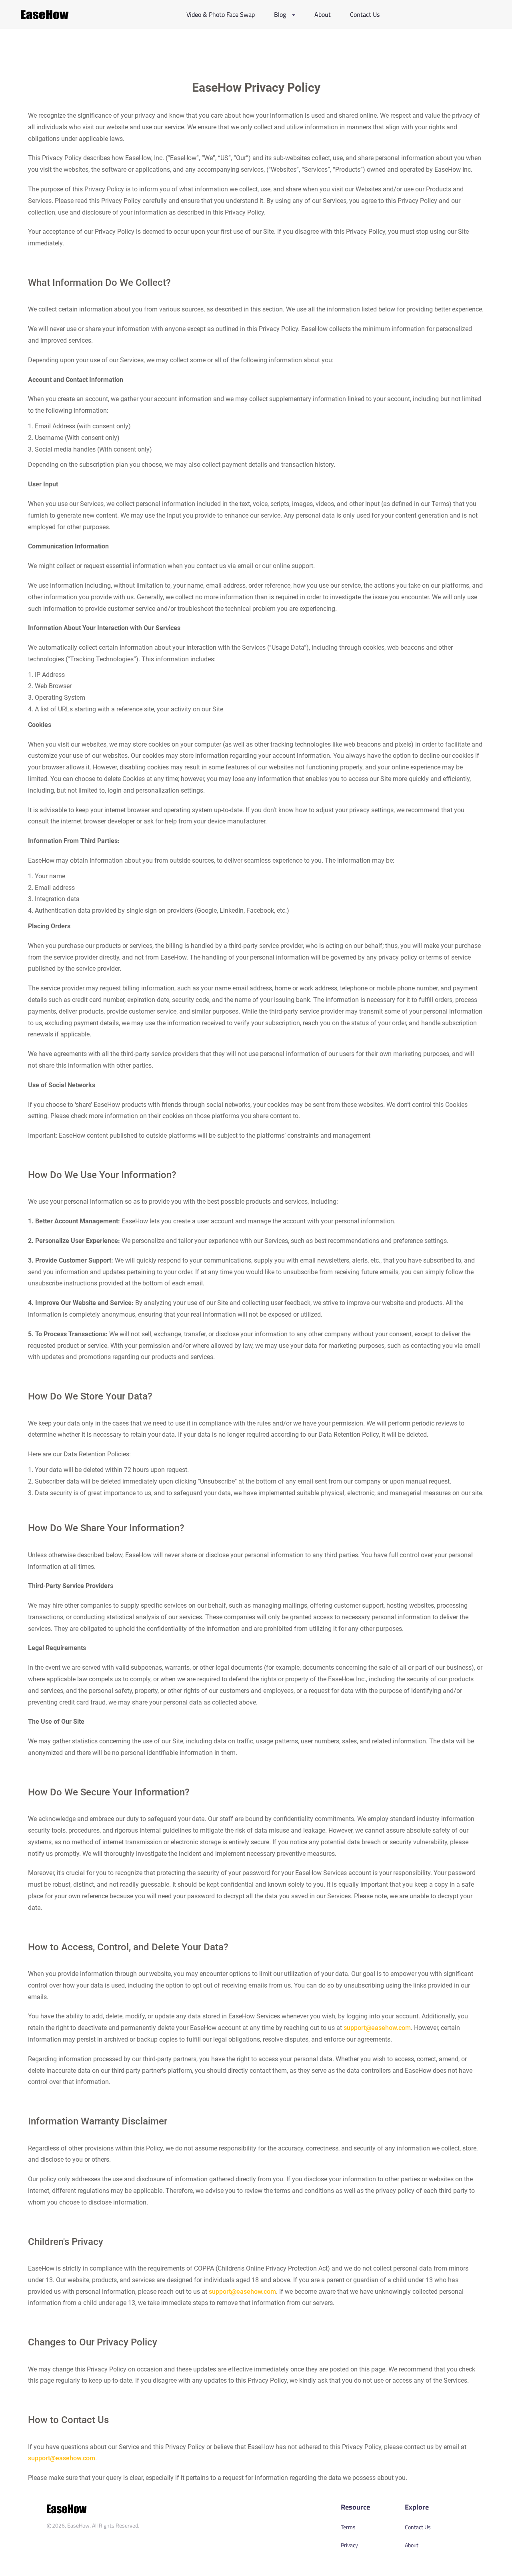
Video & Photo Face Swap (221, 14)
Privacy (349, 2545)
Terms (348, 2527)
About (323, 14)
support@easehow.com (377, 2028)
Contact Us (365, 14)
